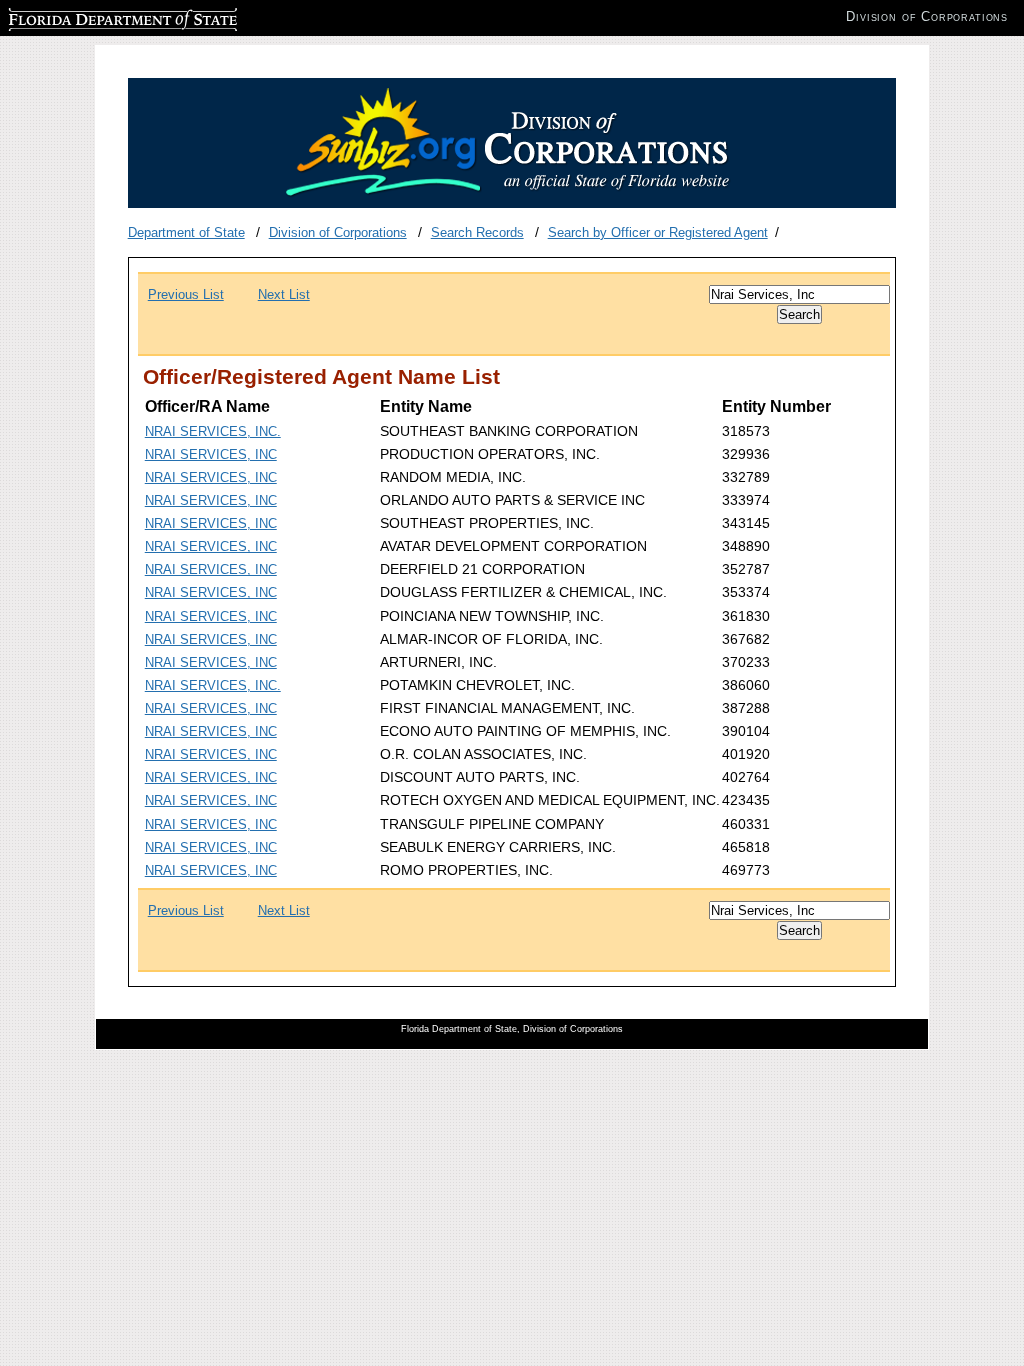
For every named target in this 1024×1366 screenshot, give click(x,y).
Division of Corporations (338, 232)
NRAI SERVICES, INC (211, 454)
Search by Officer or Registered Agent (658, 232)
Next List (284, 294)
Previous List (186, 294)
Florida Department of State (88, 16)
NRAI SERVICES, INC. (213, 431)
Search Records (477, 232)
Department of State (186, 232)
